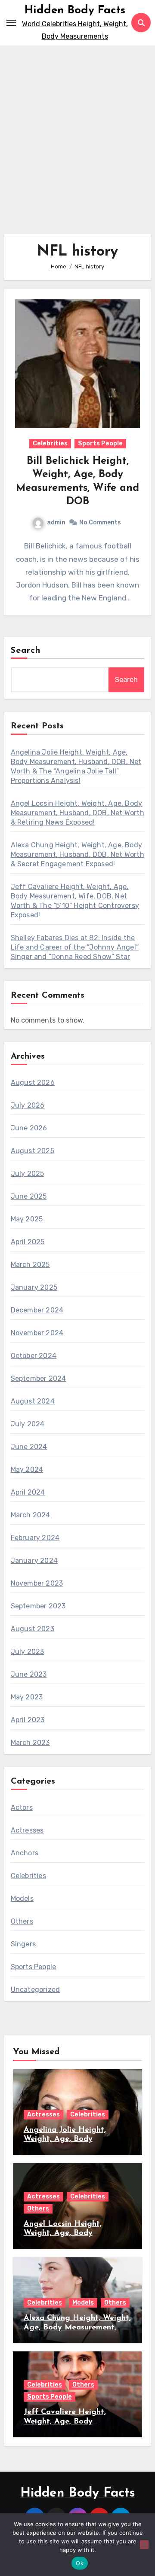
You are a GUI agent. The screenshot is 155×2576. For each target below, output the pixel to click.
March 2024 (31, 1515)
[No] (144, 2545)
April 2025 (28, 1242)
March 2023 (30, 1743)
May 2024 (27, 1469)
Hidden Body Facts (75, 11)
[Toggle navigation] (11, 23)
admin (56, 522)
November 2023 (37, 1583)
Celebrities (50, 443)
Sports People (100, 443)
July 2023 (28, 1652)
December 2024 (37, 1310)
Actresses (27, 1830)
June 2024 (29, 1447)
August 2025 (33, 1151)
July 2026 (28, 1105)
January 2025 (34, 1287)
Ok (80, 2563)
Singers (23, 1944)
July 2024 (28, 1424)
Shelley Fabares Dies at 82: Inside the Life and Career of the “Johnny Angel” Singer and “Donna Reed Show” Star (75, 947)
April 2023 (28, 1720)
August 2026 (33, 1082)
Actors (22, 1807)
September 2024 (39, 1378)
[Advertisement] (77, 136)
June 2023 (29, 1674)
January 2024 (34, 1561)
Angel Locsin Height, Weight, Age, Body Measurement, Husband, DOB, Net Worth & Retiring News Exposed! (77, 813)
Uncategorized (36, 1990)
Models (22, 1899)
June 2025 (29, 1196)
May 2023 (27, 1697)
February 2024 (35, 1538)
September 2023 (38, 1606)
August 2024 (33, 1401)
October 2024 (34, 1356)
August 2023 (33, 1629)
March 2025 (30, 1265)
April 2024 (28, 1492)
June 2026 (29, 1128)
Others (22, 1921)
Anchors (25, 1853)
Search (26, 651)
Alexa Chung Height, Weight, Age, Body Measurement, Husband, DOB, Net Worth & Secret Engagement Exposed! (77, 854)
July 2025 (28, 1174)
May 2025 (27, 1219)
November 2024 (37, 1333)
